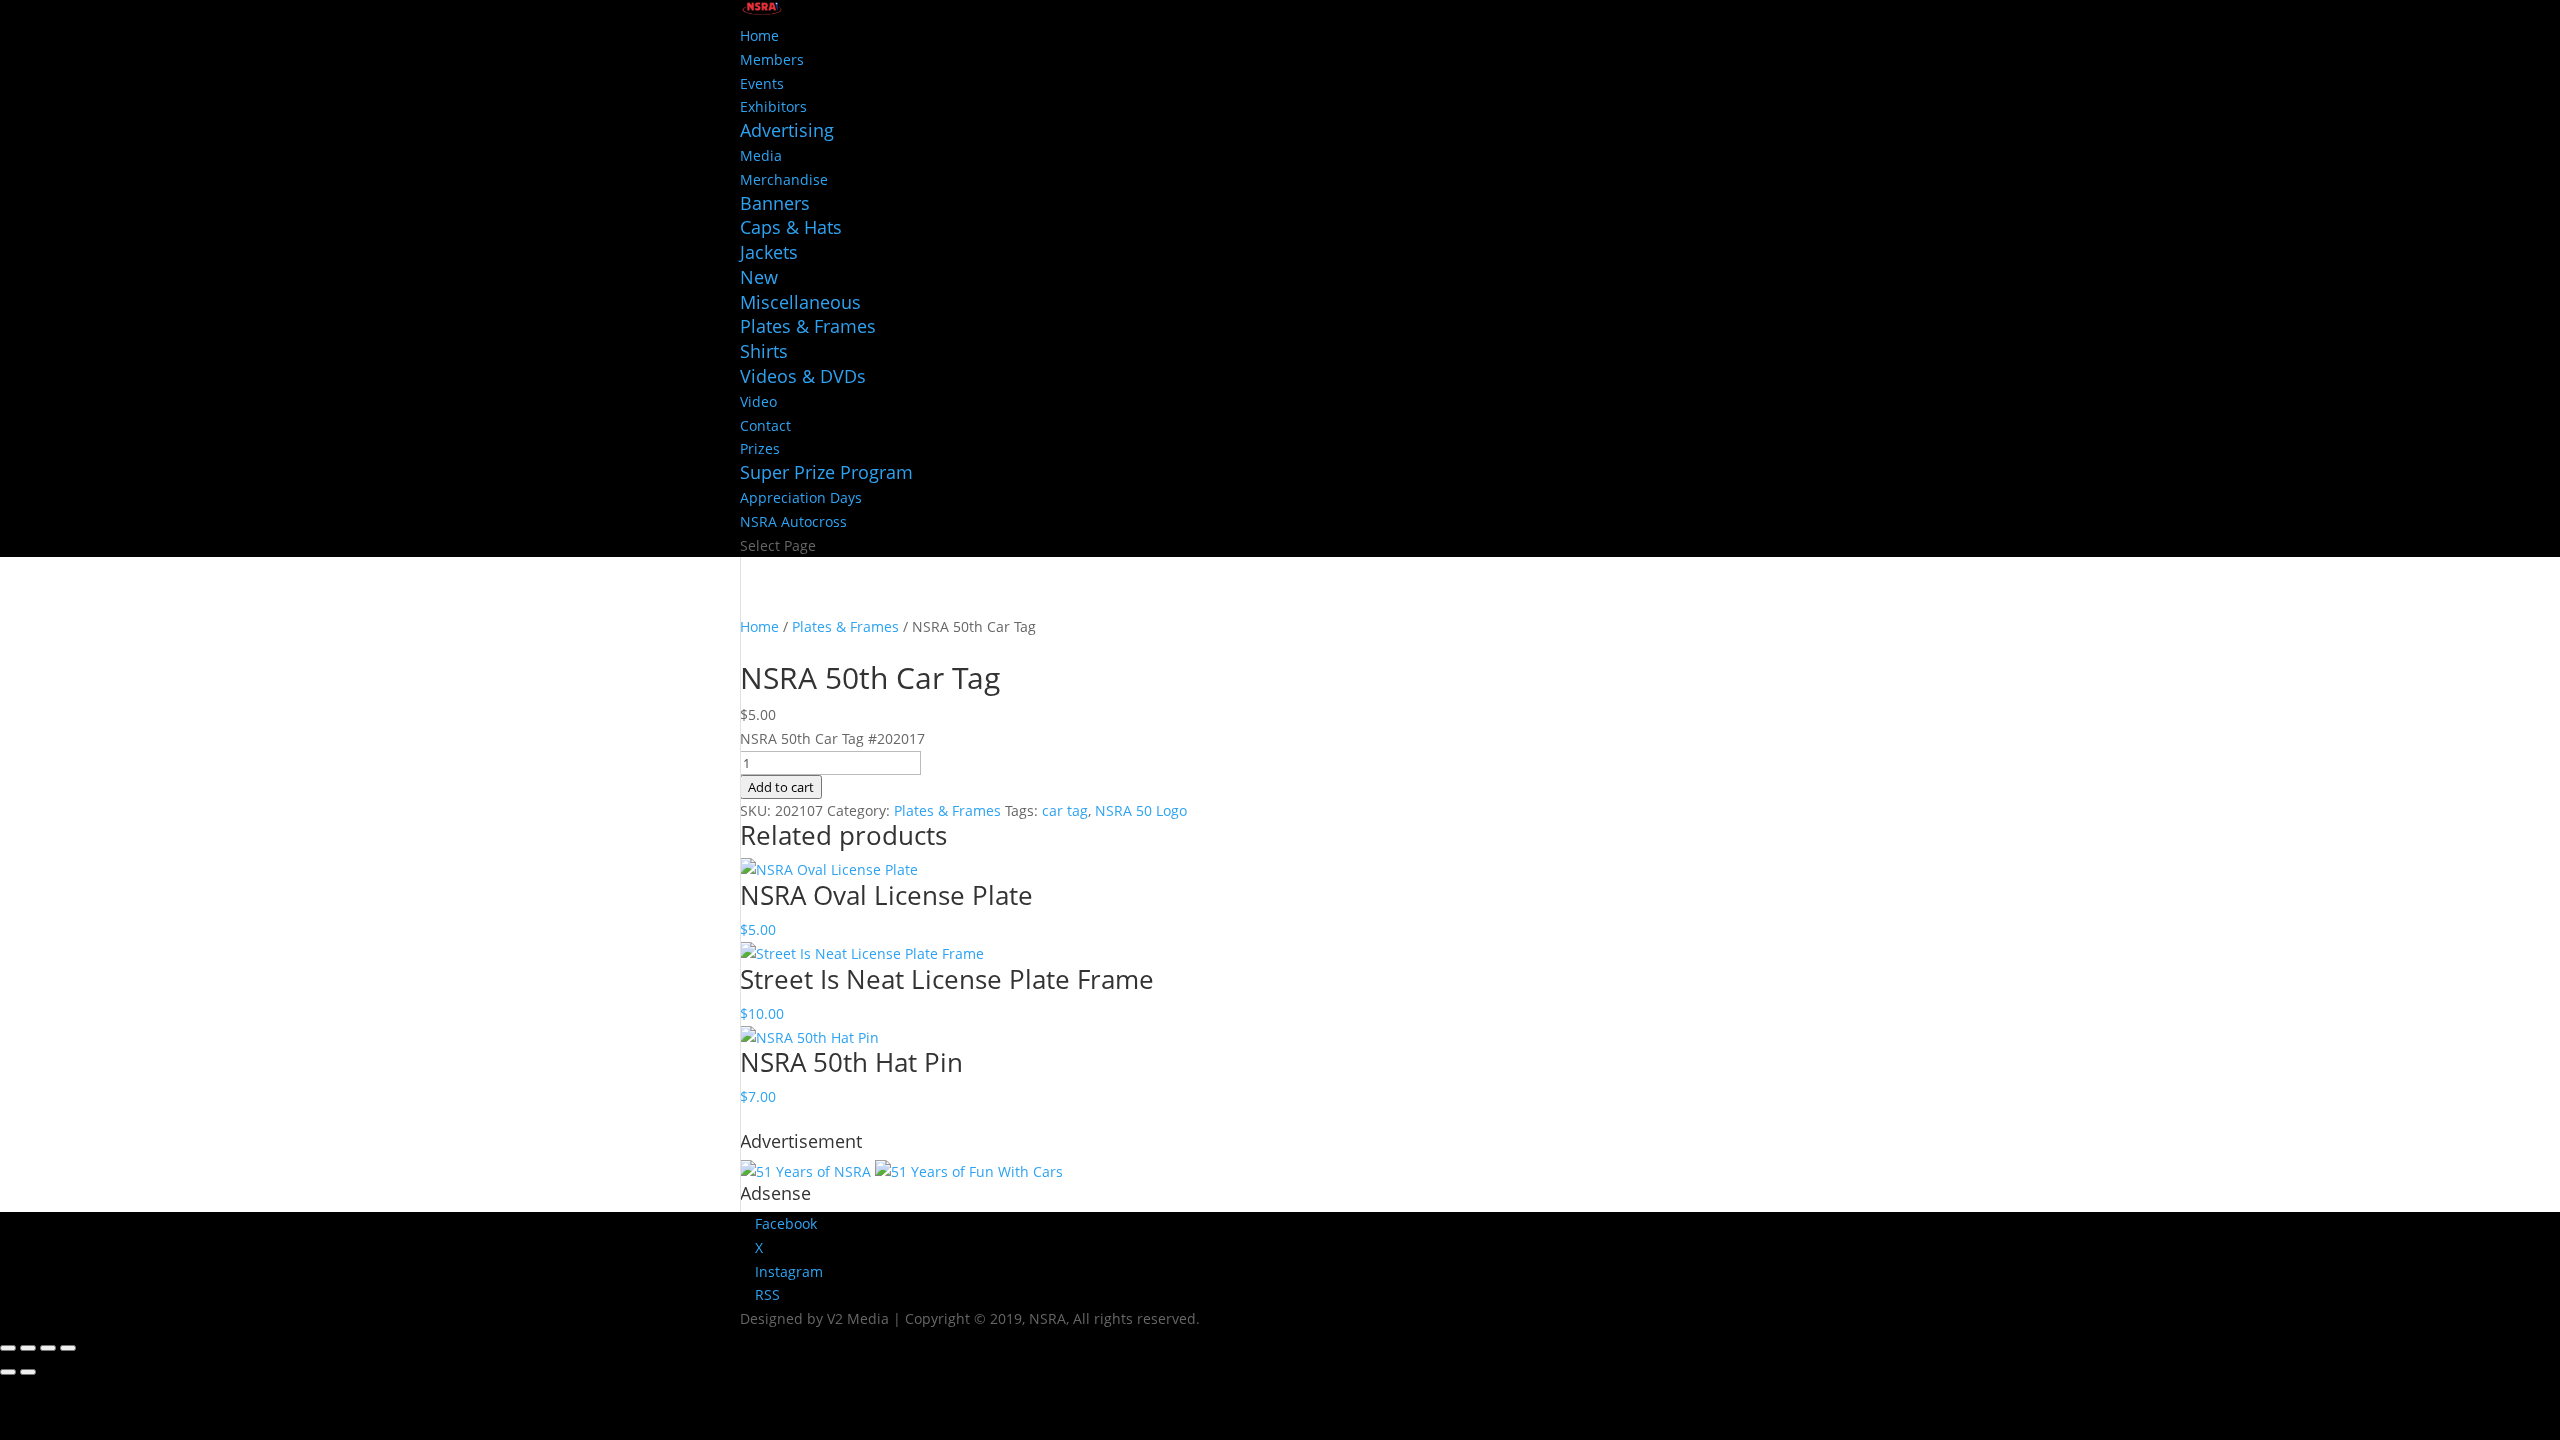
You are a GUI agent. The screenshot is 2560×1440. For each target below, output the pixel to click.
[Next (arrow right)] (28, 1372)
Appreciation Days (801, 497)
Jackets (769, 252)
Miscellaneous (800, 302)
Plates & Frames (808, 326)
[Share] (48, 1348)
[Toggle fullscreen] (28, 1348)
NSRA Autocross (793, 521)
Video (758, 401)
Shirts (764, 351)
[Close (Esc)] (68, 1348)
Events (762, 83)
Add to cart (781, 787)
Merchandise (784, 179)
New (759, 277)
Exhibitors (773, 106)
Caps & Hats (791, 227)
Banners (775, 203)
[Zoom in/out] (8, 1348)
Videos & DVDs (803, 376)
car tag (1065, 810)
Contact (765, 425)
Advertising (787, 130)
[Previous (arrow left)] (8, 1372)
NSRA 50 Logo (1141, 810)
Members (772, 59)
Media (761, 155)
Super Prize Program (826, 472)
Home (759, 35)
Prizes (760, 448)
